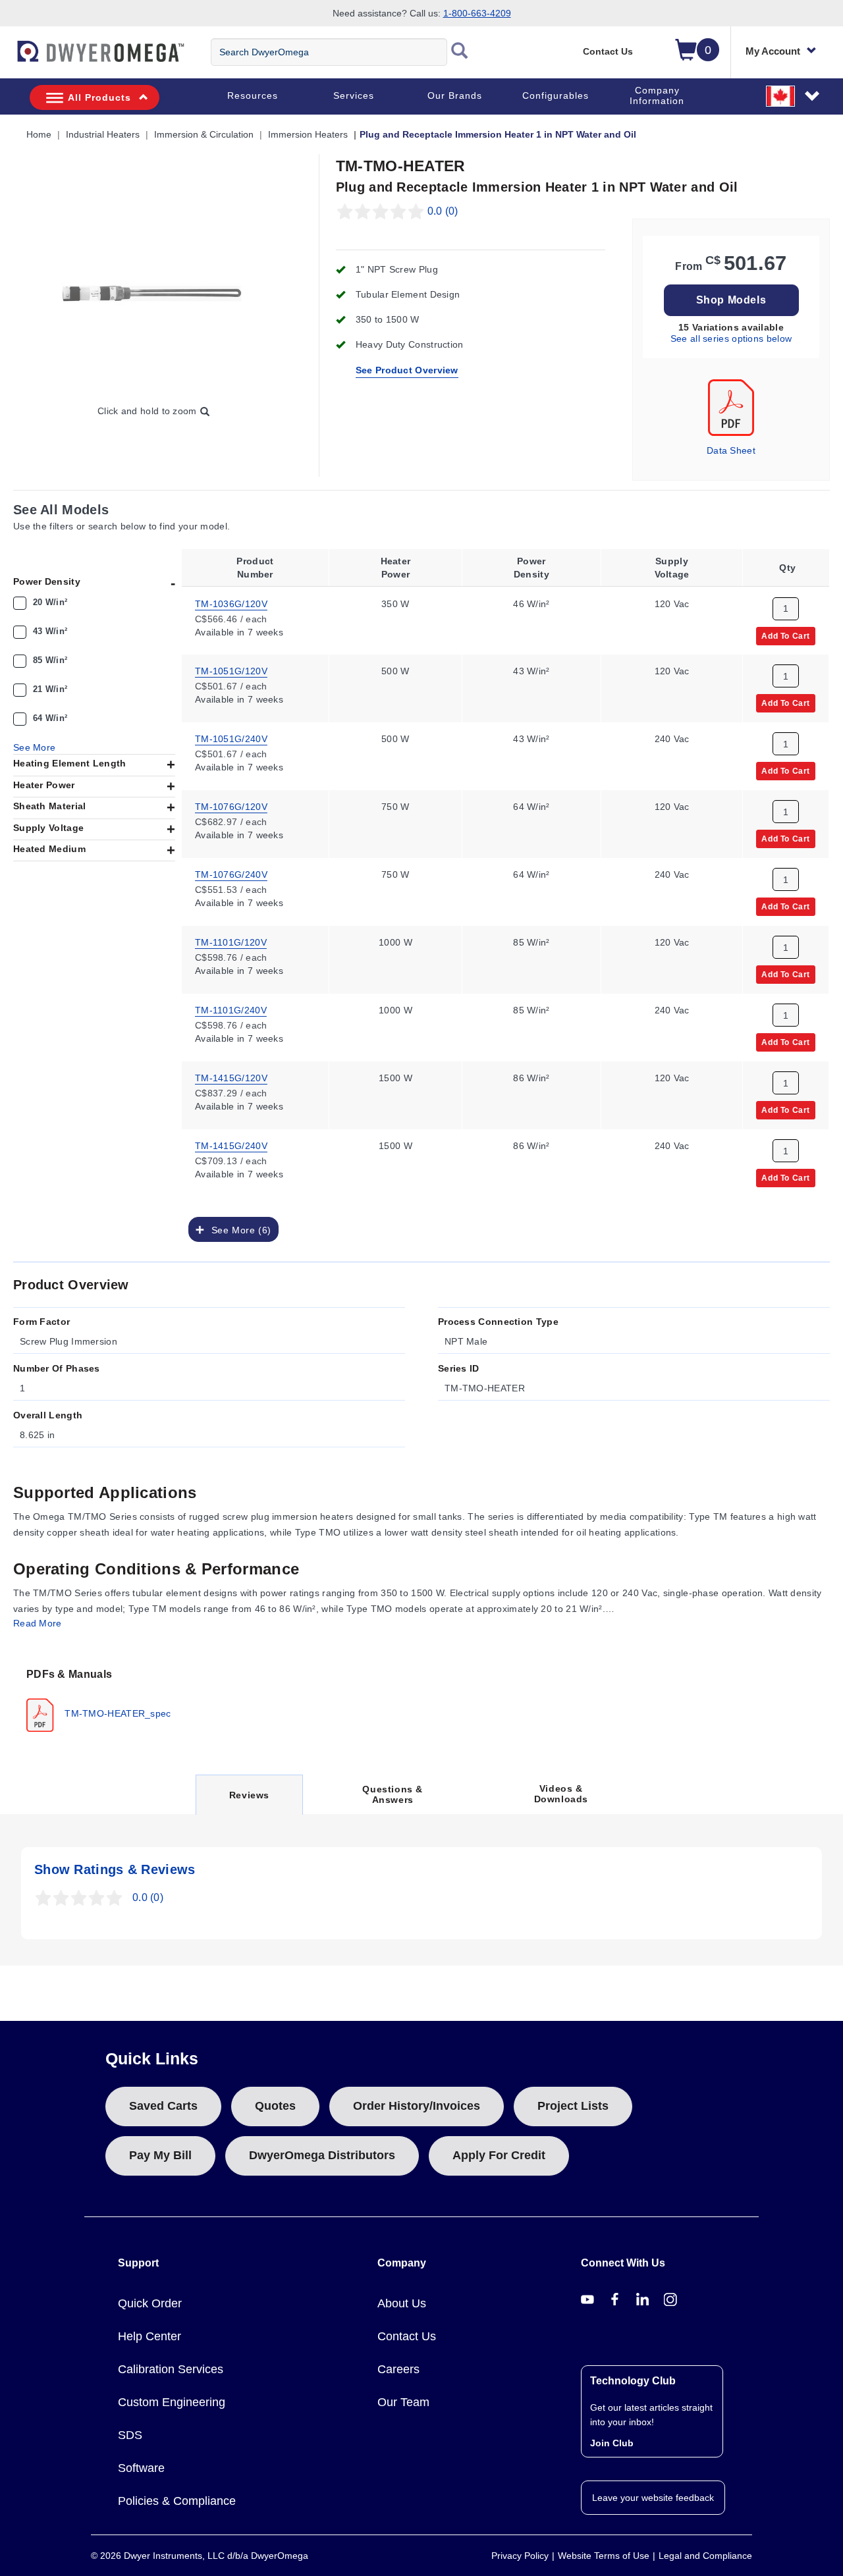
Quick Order (150, 2303)
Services (354, 95)
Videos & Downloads (561, 1794)
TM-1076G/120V (231, 807)
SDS (130, 2435)
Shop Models (731, 300)
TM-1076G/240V (231, 874)
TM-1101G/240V (231, 1010)
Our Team (403, 2402)
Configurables (556, 95)
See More (34, 747)
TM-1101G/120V (231, 942)
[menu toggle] (7, 58)
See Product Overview (407, 370)
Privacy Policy (520, 2556)
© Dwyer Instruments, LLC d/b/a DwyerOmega (200, 2556)
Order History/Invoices (417, 2106)
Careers (398, 2369)
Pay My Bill (160, 2155)
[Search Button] (460, 52)
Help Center (150, 2336)
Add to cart (786, 635)
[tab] (102, 1699)
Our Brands (455, 95)
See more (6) (238, 1230)
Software (141, 2468)
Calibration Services (171, 2369)
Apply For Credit (499, 2155)
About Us (402, 2303)
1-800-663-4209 (477, 13)
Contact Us (608, 51)
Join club (612, 2443)
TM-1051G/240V (231, 739)
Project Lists (573, 2106)
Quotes (275, 2106)
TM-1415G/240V (231, 1146)
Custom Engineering (172, 2402)
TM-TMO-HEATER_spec (117, 1713)
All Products (99, 97)
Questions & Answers (393, 1794)
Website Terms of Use (604, 2556)
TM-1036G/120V (231, 603)
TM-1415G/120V (231, 1078)
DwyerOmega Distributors (322, 2155)
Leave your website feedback (653, 2498)
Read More (38, 1623)
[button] (794, 95)
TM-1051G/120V (231, 671)
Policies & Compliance (177, 2501)
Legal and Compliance (705, 2556)
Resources (253, 95)
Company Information (657, 95)
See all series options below (731, 338)
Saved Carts (163, 2106)
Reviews (249, 1802)
